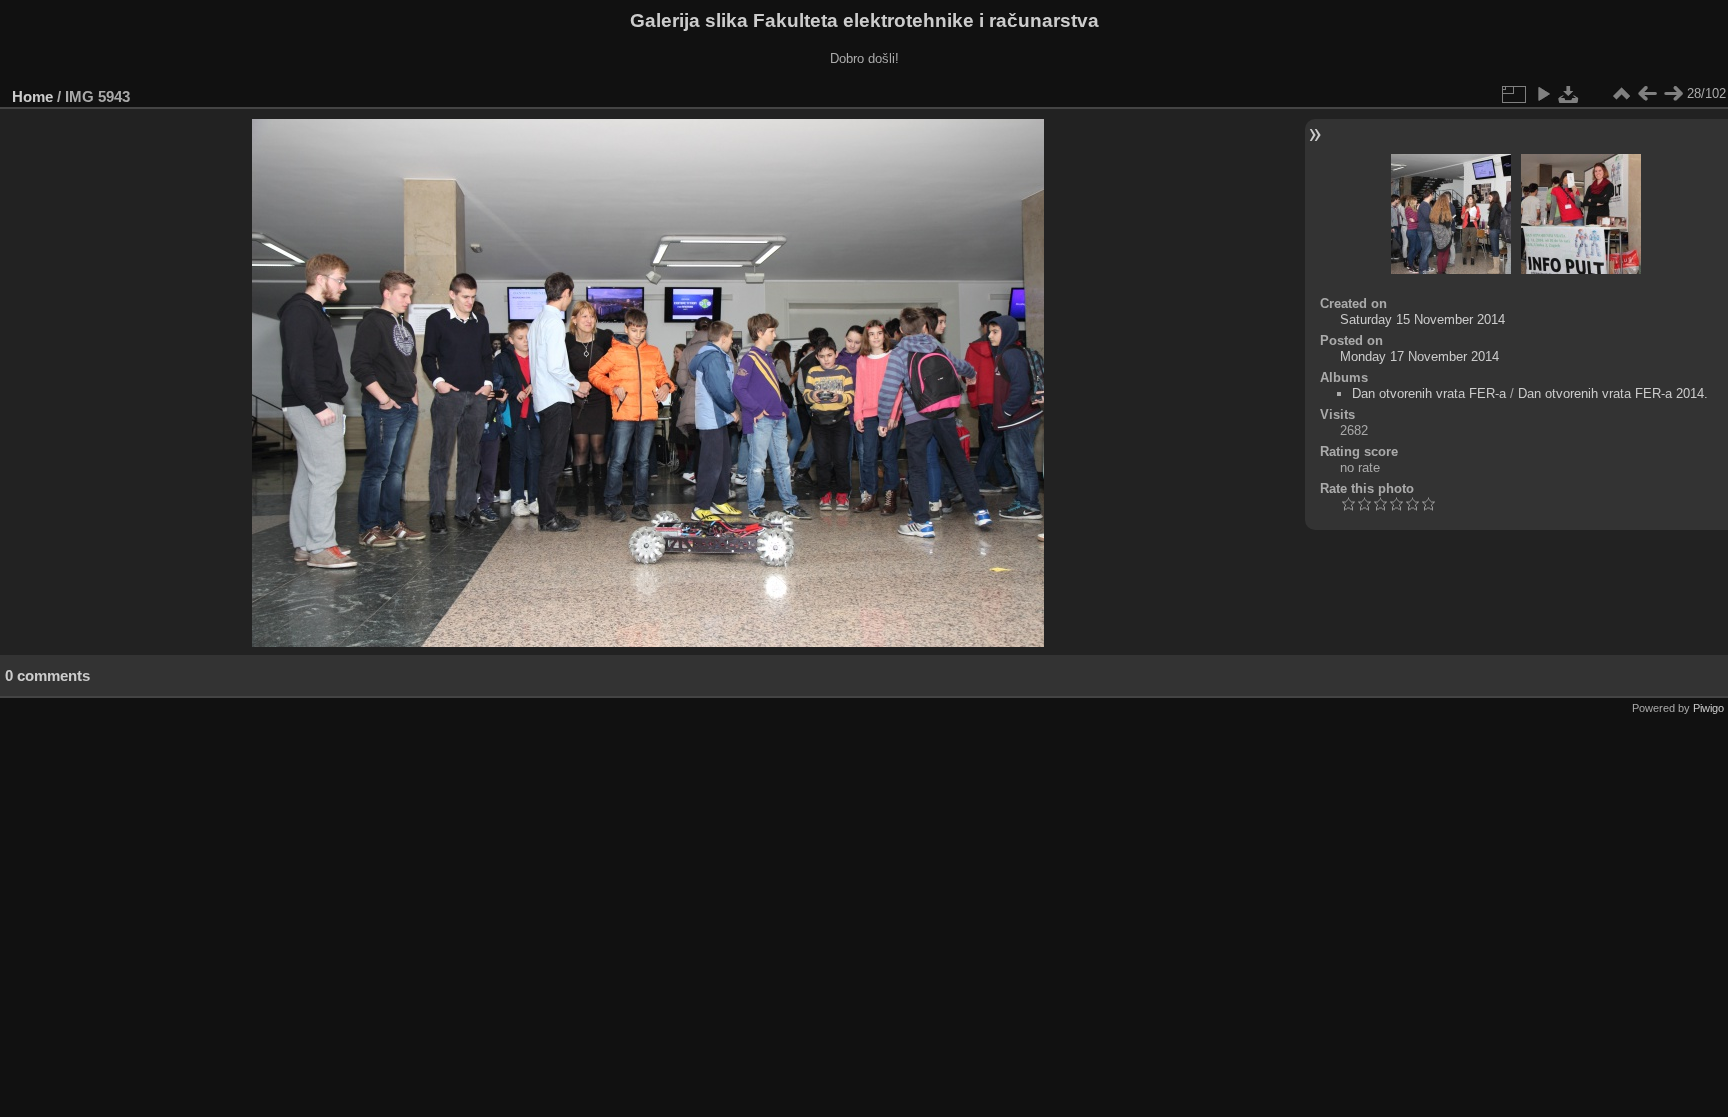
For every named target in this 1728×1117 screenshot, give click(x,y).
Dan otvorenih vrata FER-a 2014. (1613, 393)
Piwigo (1708, 708)
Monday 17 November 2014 (1419, 356)
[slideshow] (1543, 94)
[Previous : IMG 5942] (1647, 94)
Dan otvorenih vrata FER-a (1429, 393)
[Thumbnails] (1621, 94)
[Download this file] (1569, 94)
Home (32, 96)
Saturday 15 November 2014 (1422, 319)
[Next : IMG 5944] (1673, 94)
